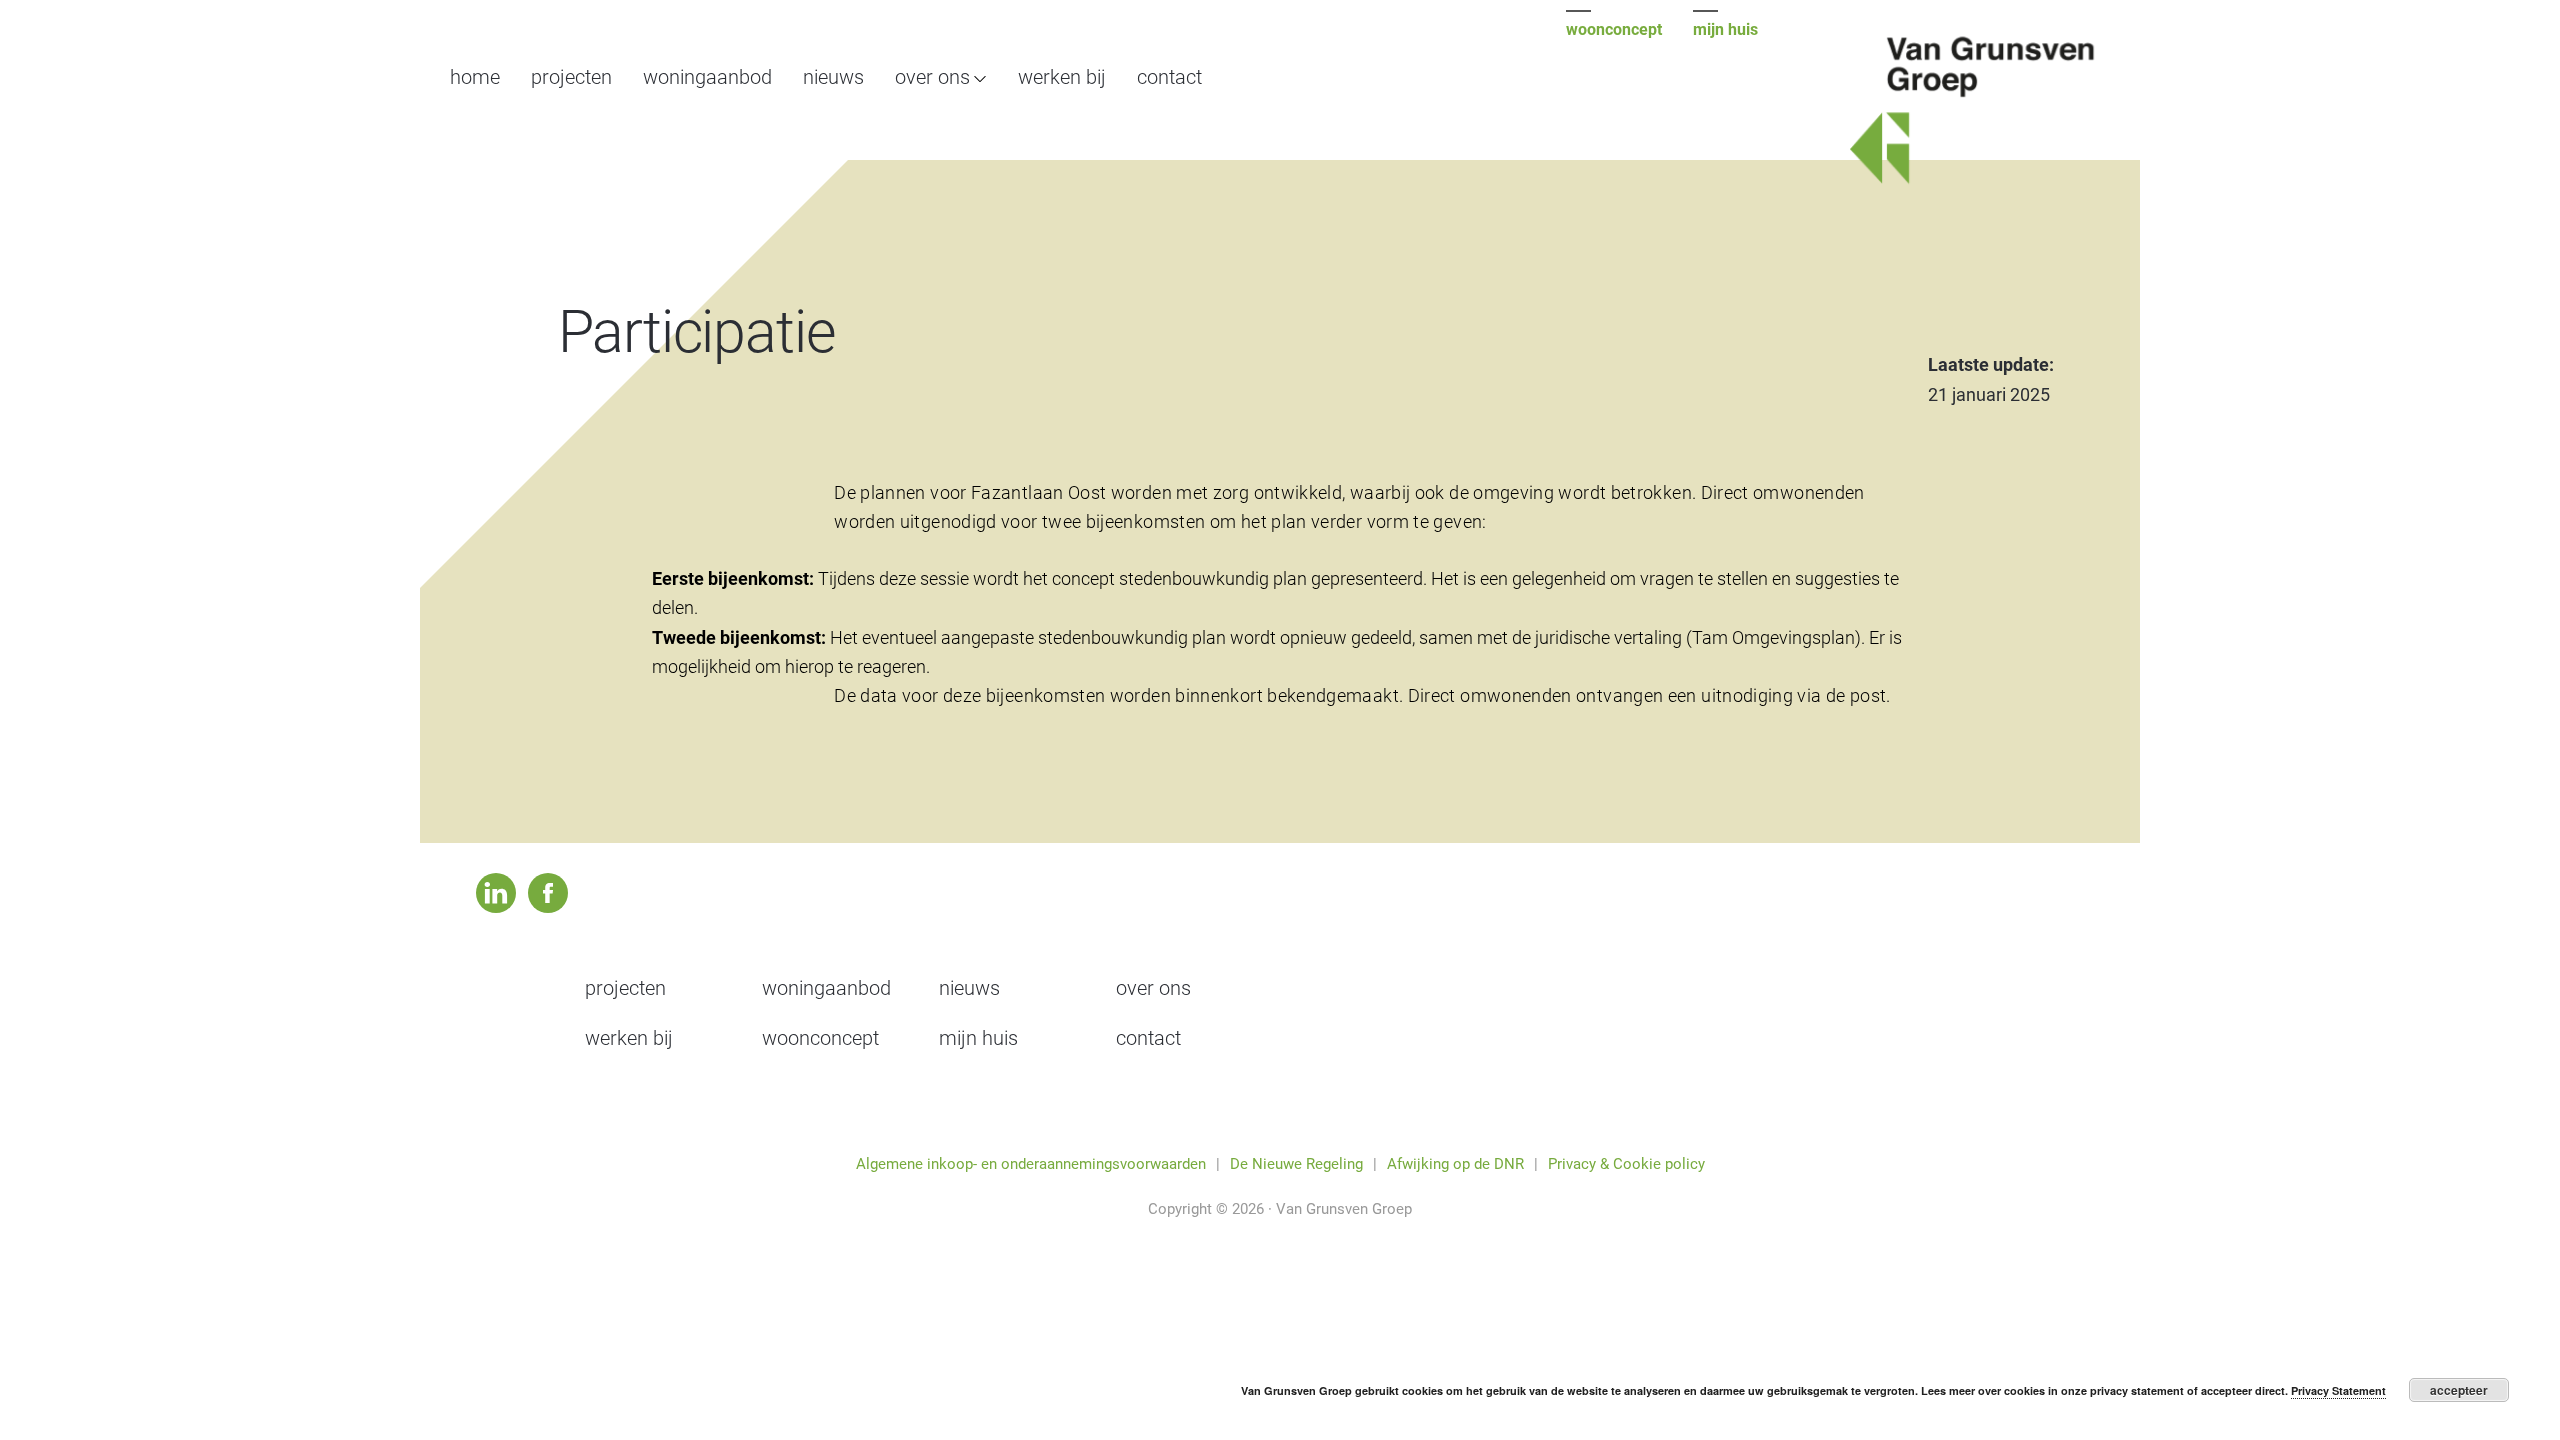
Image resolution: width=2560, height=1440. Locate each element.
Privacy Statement (2338, 1390)
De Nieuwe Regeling (1296, 1164)
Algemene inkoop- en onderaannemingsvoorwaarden (1031, 1164)
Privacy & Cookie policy (1626, 1164)
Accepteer (2459, 1390)
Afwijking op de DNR (1455, 1164)
